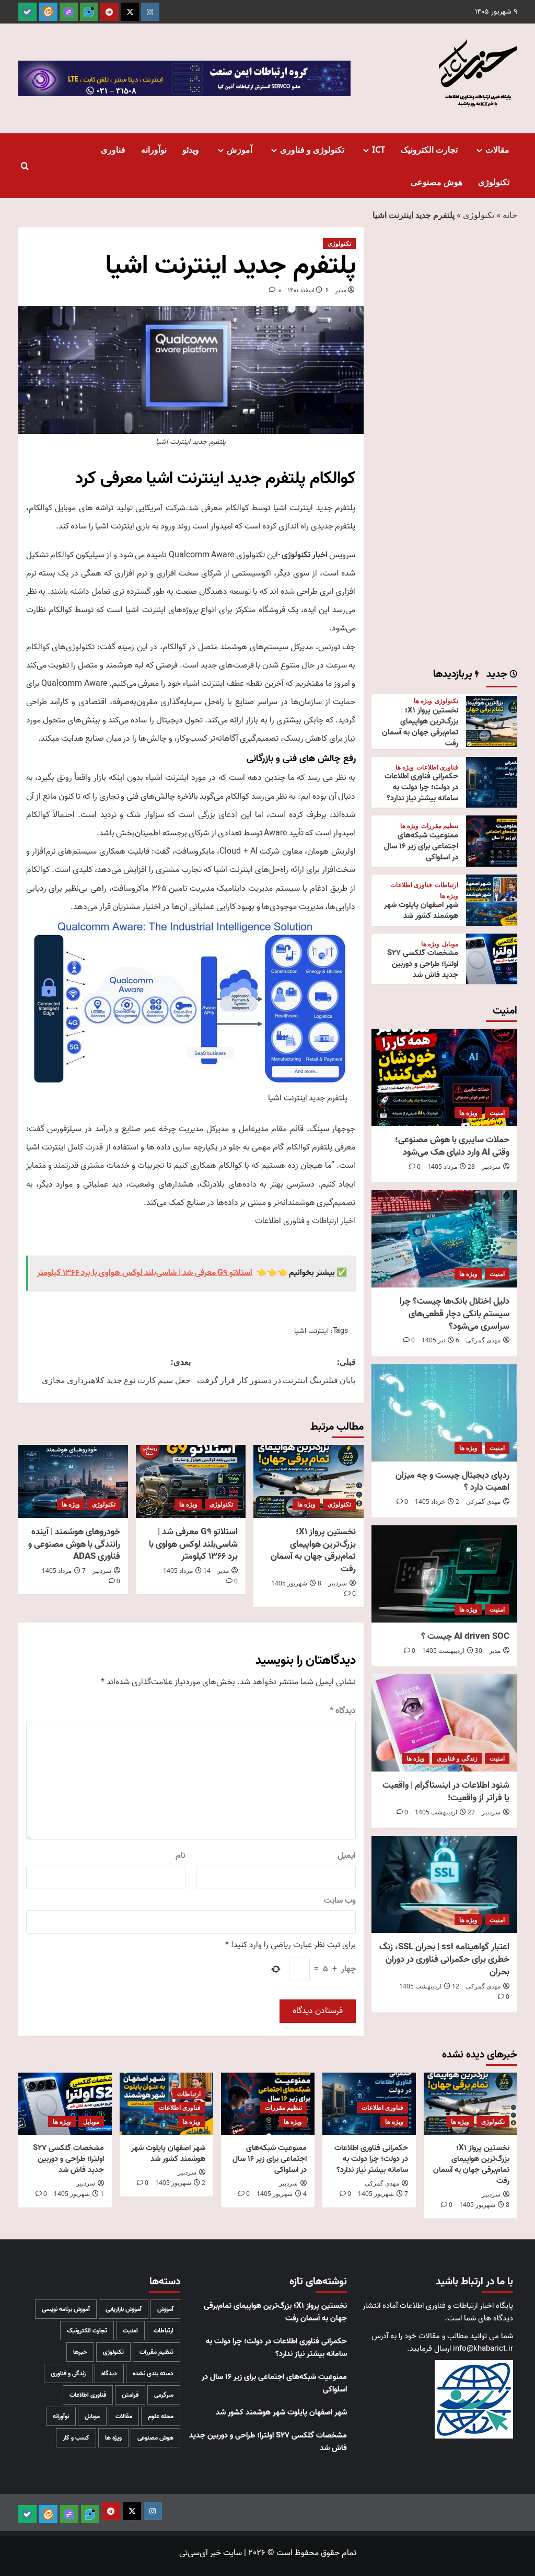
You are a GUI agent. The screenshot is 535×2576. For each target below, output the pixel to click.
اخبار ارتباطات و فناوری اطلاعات (305, 1221)
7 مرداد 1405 (64, 1571)
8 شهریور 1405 (296, 1583)
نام (181, 1856)
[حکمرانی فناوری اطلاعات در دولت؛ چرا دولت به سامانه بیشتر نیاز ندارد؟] (492, 783)
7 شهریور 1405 (383, 2194)
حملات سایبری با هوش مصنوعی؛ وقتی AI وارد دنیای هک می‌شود (452, 1146)
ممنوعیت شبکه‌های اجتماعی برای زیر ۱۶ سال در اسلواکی (421, 846)
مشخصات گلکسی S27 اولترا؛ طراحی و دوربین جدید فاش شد (423, 964)
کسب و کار (76, 2438)
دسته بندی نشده (153, 2373)
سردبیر (338, 1583)
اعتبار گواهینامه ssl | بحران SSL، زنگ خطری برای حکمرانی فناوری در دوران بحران (444, 1959)
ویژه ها (306, 1504)
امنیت (497, 1113)
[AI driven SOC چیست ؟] (444, 1574)
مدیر (341, 290)
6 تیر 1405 (440, 1340)
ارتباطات (446, 885)
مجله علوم (161, 2416)
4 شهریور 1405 (282, 2194)
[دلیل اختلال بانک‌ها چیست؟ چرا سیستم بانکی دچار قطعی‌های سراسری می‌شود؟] (444, 1239)
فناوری (113, 149)
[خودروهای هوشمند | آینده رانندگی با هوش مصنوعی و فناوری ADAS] (73, 1481)
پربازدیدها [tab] (454, 675)
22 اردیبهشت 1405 (445, 1812)
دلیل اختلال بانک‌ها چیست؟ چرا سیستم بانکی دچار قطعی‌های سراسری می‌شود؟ (455, 1314)
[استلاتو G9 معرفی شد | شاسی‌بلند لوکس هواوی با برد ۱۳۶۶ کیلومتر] (191, 1481)
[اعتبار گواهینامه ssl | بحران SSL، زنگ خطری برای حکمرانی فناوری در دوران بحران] (444, 1884)
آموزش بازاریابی (124, 2309)
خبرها (80, 2352)
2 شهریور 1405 (180, 2183)
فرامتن (130, 2395)
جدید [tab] (498, 675)
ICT (379, 149)
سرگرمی (164, 2395)
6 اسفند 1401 (308, 290)
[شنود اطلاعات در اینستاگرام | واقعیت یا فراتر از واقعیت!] (444, 1723)
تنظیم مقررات (440, 826)
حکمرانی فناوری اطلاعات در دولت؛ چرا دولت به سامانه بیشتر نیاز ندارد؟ (421, 787)
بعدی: (116, 1371)
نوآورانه (154, 149)
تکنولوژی (494, 182)
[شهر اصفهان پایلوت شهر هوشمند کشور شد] (492, 900)
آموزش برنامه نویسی (66, 2309)
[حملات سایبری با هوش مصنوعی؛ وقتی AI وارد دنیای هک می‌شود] (444, 1077)
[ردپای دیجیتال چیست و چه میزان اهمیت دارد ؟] (444, 1413)
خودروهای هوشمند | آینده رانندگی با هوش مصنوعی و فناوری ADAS (74, 1544)
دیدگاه (343, 1711)
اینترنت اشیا (311, 1331)
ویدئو (191, 149)
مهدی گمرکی (483, 1340)
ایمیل (347, 1856)
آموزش (240, 149)
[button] (25, 166)
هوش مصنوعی (437, 182)
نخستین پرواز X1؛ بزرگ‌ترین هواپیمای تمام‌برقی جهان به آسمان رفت (313, 1550)
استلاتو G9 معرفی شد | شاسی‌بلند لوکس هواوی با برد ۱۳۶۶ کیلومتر (193, 1544)
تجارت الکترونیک (429, 149)
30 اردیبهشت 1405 (452, 1651)
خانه (510, 215)
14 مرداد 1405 (187, 1571)
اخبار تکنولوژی (305, 555)
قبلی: (276, 1371)
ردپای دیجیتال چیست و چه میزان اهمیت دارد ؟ (452, 1482)
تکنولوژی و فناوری (312, 149)
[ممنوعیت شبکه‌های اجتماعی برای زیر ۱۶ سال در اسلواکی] (492, 841)
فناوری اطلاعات (437, 767)
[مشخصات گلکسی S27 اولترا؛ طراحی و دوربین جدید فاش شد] (492, 959)
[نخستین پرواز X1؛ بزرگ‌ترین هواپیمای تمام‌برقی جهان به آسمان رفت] (308, 1481)
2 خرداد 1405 (437, 1502)
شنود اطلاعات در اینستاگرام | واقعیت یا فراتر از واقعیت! (446, 1792)
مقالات (497, 149)
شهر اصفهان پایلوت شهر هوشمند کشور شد (421, 910)
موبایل (450, 944)
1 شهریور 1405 (79, 2194)
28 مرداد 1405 (451, 1166)
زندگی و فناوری (457, 1758)
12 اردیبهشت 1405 (429, 1986)
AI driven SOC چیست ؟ (465, 1636)
